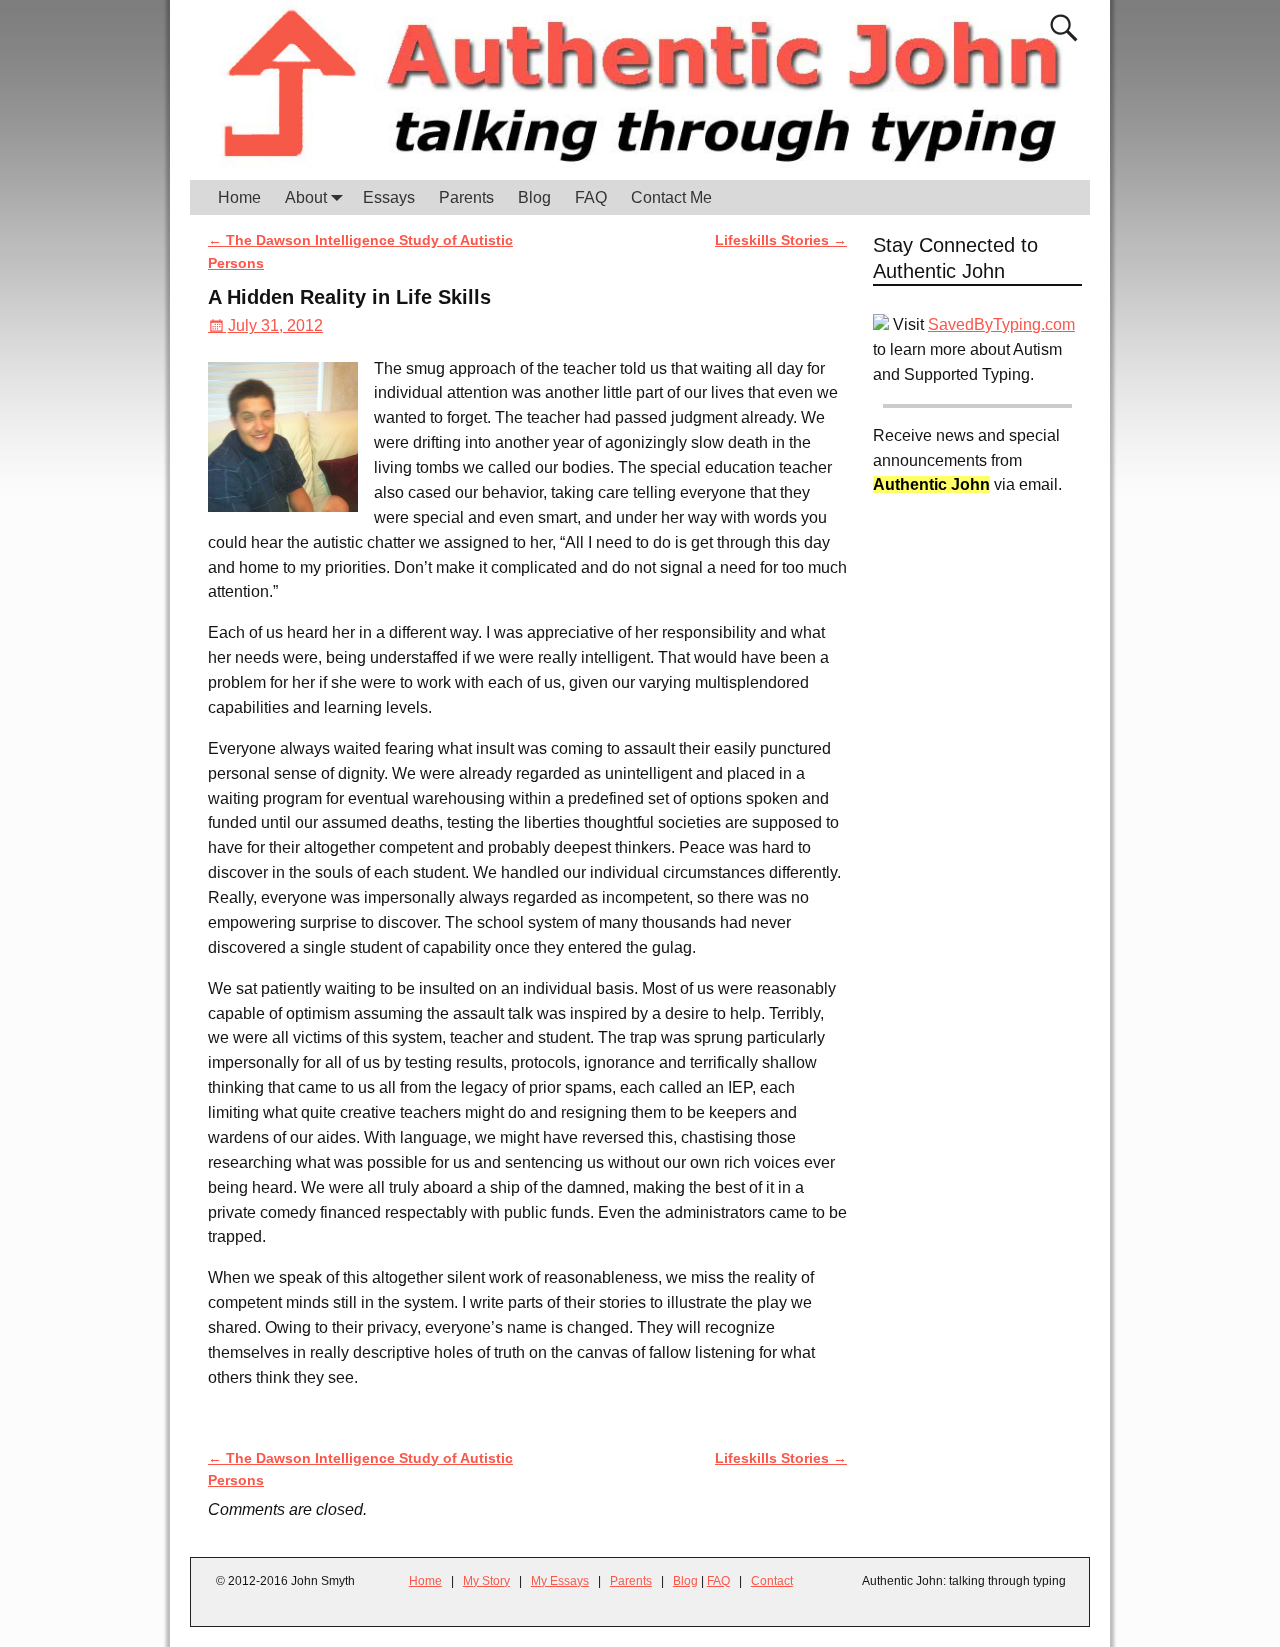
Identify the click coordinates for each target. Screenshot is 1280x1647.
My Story (486, 1581)
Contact (772, 1581)
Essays (389, 197)
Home (239, 197)
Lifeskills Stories (781, 240)
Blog (534, 197)
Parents (466, 197)
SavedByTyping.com (1001, 324)
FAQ (591, 197)
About (306, 197)
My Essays (560, 1581)
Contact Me (671, 197)
